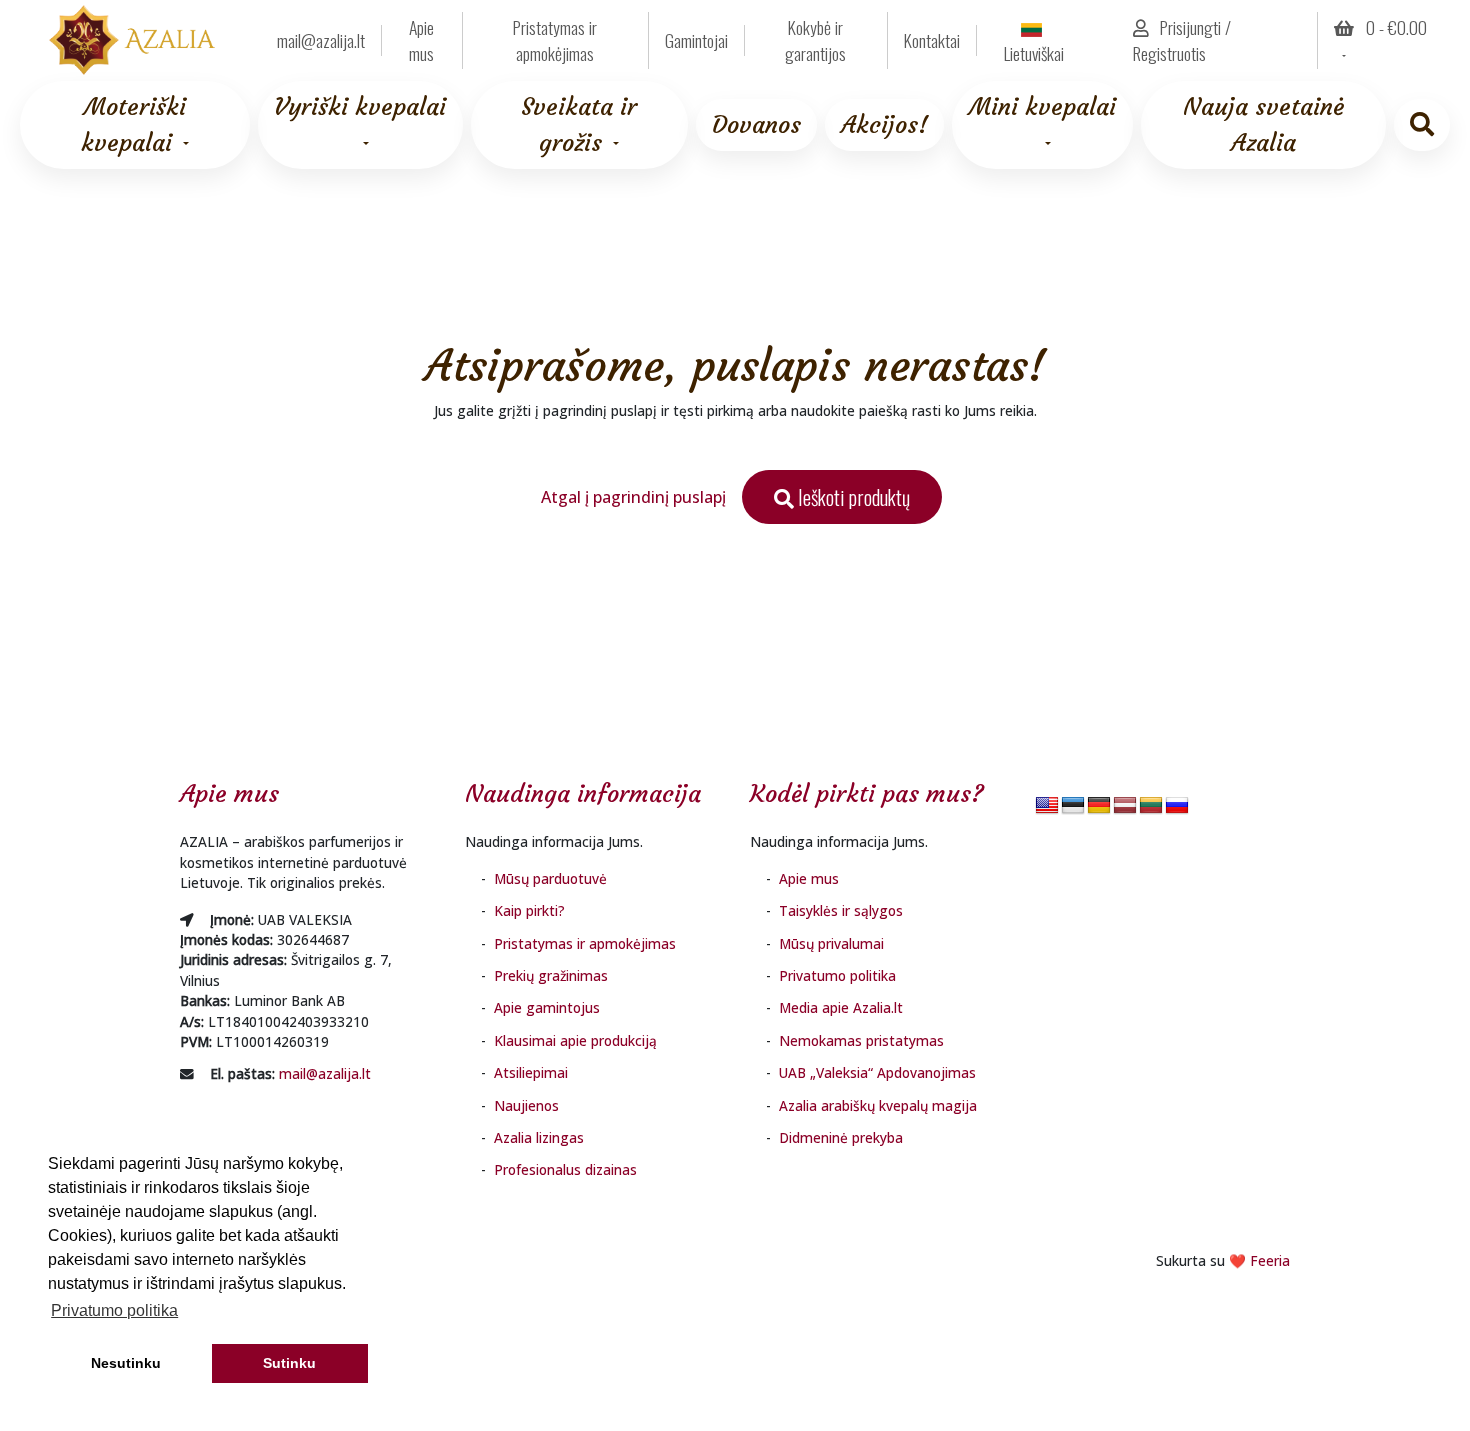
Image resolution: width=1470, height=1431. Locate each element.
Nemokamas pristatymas (861, 1040)
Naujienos (526, 1105)
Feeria (1270, 1260)
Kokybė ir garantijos (815, 40)
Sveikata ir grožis (579, 125)
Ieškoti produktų (852, 497)
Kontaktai (932, 40)
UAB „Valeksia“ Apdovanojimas (877, 1072)
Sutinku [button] (289, 1363)
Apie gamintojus (547, 1007)
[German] (1099, 806)
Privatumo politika (837, 975)
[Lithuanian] (1151, 806)
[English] (1047, 806)
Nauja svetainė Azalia (1263, 125)
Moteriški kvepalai (133, 125)
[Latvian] (1125, 806)
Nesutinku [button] (126, 1363)
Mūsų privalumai (831, 943)
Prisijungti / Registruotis (1182, 40)
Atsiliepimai (531, 1072)
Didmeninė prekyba (841, 1137)
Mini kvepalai (1042, 107)
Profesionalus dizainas (565, 1169)
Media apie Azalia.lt (841, 1007)
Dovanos (756, 125)
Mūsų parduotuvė (550, 878)
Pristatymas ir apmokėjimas (555, 40)
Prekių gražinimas (551, 975)
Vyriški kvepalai (360, 107)
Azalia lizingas (539, 1137)
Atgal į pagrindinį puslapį (633, 497)
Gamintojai (696, 40)
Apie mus (421, 40)
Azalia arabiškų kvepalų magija (878, 1105)
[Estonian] (1073, 806)
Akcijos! (884, 125)
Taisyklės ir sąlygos (841, 910)
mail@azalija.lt (325, 1073)
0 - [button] (1394, 27)
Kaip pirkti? (529, 910)
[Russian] (1177, 806)
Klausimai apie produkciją (575, 1040)
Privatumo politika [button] (114, 1310)
